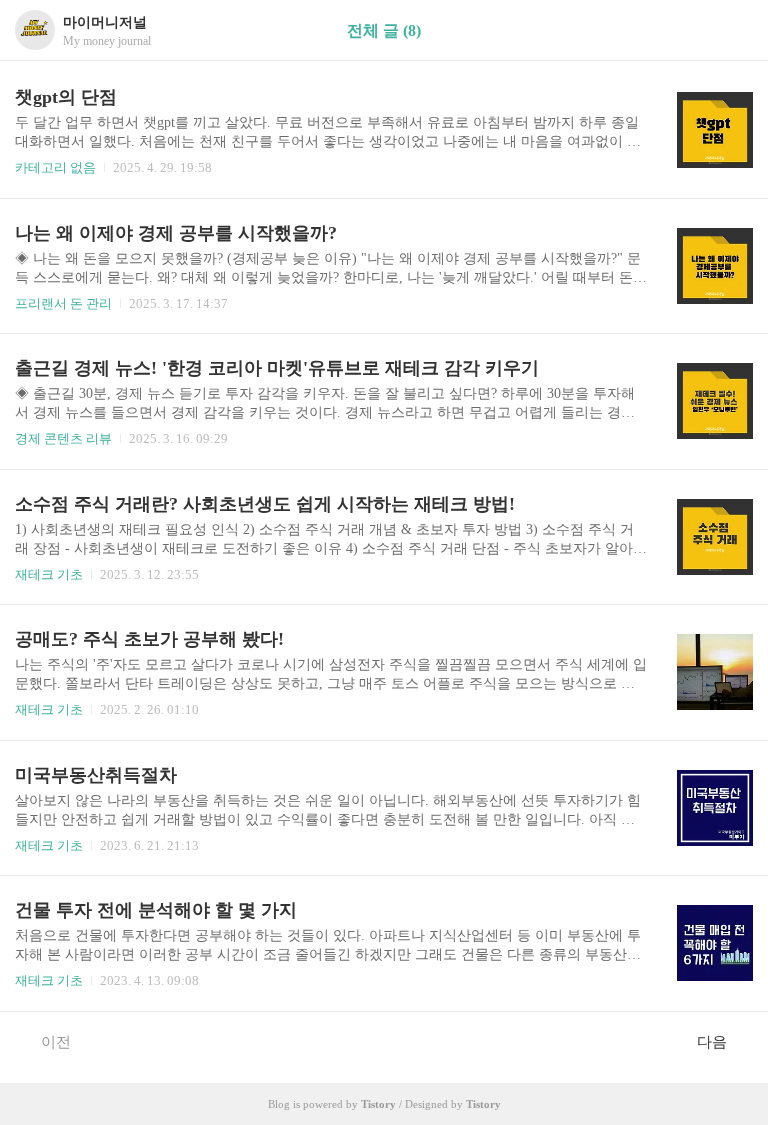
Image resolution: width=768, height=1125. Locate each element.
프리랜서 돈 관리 (63, 303)
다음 (712, 1042)
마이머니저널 (105, 22)
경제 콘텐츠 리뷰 (63, 438)
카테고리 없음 (55, 167)
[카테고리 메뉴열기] (733, 30)
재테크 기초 (49, 574)
